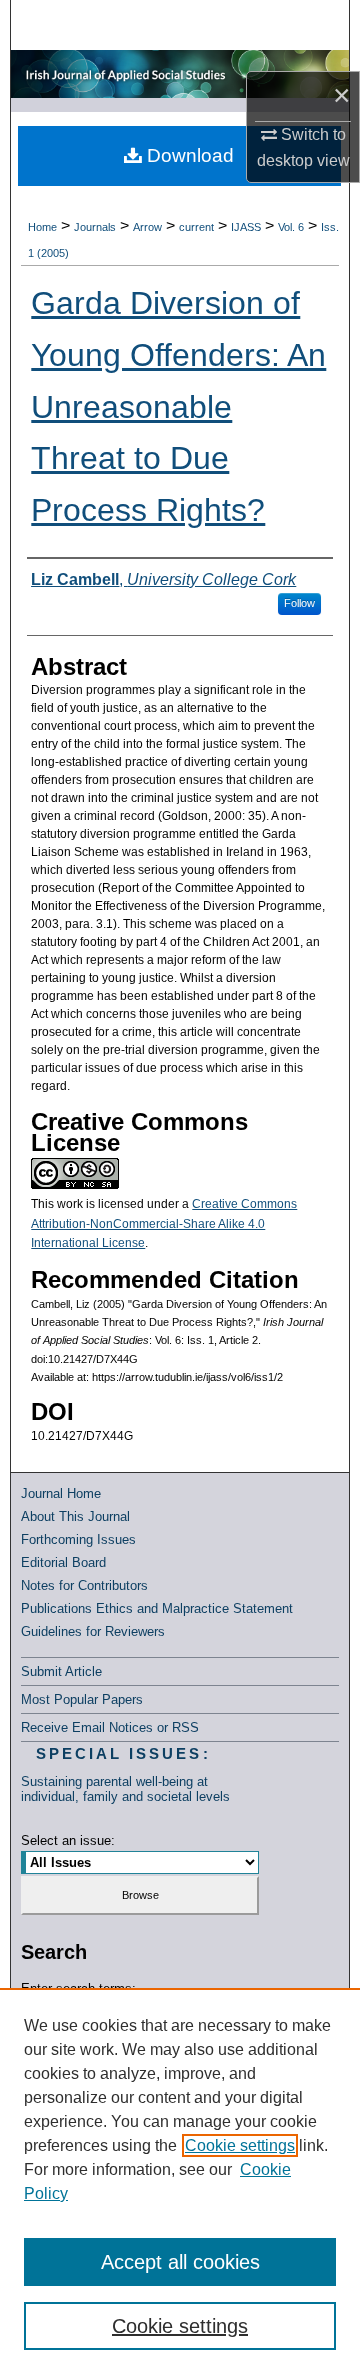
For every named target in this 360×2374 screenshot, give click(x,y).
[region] (180, 2181)
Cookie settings (240, 2145)
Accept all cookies (180, 2262)
